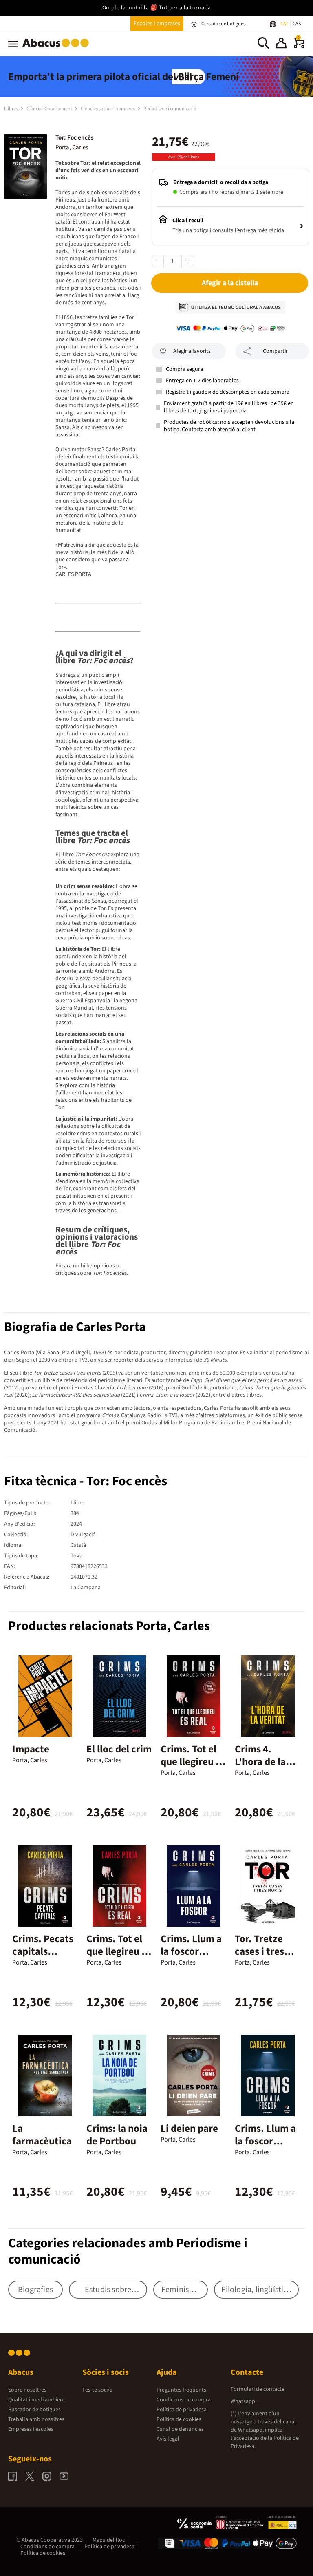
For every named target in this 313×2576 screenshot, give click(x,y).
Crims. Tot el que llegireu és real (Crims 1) (119, 1951)
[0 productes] (299, 47)
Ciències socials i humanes (108, 109)
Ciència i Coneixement (50, 109)
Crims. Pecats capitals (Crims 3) (43, 1951)
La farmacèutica (42, 2135)
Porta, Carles (72, 147)
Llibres (11, 109)
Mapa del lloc (109, 2540)
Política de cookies (179, 2419)
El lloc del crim (119, 1749)
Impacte (31, 1749)
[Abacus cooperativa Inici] (58, 49)
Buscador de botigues (34, 2410)
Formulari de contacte (258, 2389)
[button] (281, 44)
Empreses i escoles (31, 2429)
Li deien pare (189, 2129)
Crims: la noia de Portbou (117, 2135)
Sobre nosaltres (27, 2390)
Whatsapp (243, 2401)
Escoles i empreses (157, 23)
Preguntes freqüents (181, 2390)
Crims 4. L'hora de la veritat (260, 1762)
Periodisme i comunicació (170, 109)
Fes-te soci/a (97, 2390)
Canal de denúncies (180, 2429)
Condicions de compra (184, 2400)
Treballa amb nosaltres (36, 2419)
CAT (285, 24)
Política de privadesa (182, 2410)
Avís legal (168, 2439)
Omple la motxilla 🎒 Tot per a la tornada (157, 8)
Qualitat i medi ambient (37, 2400)
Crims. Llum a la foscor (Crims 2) (191, 1951)
